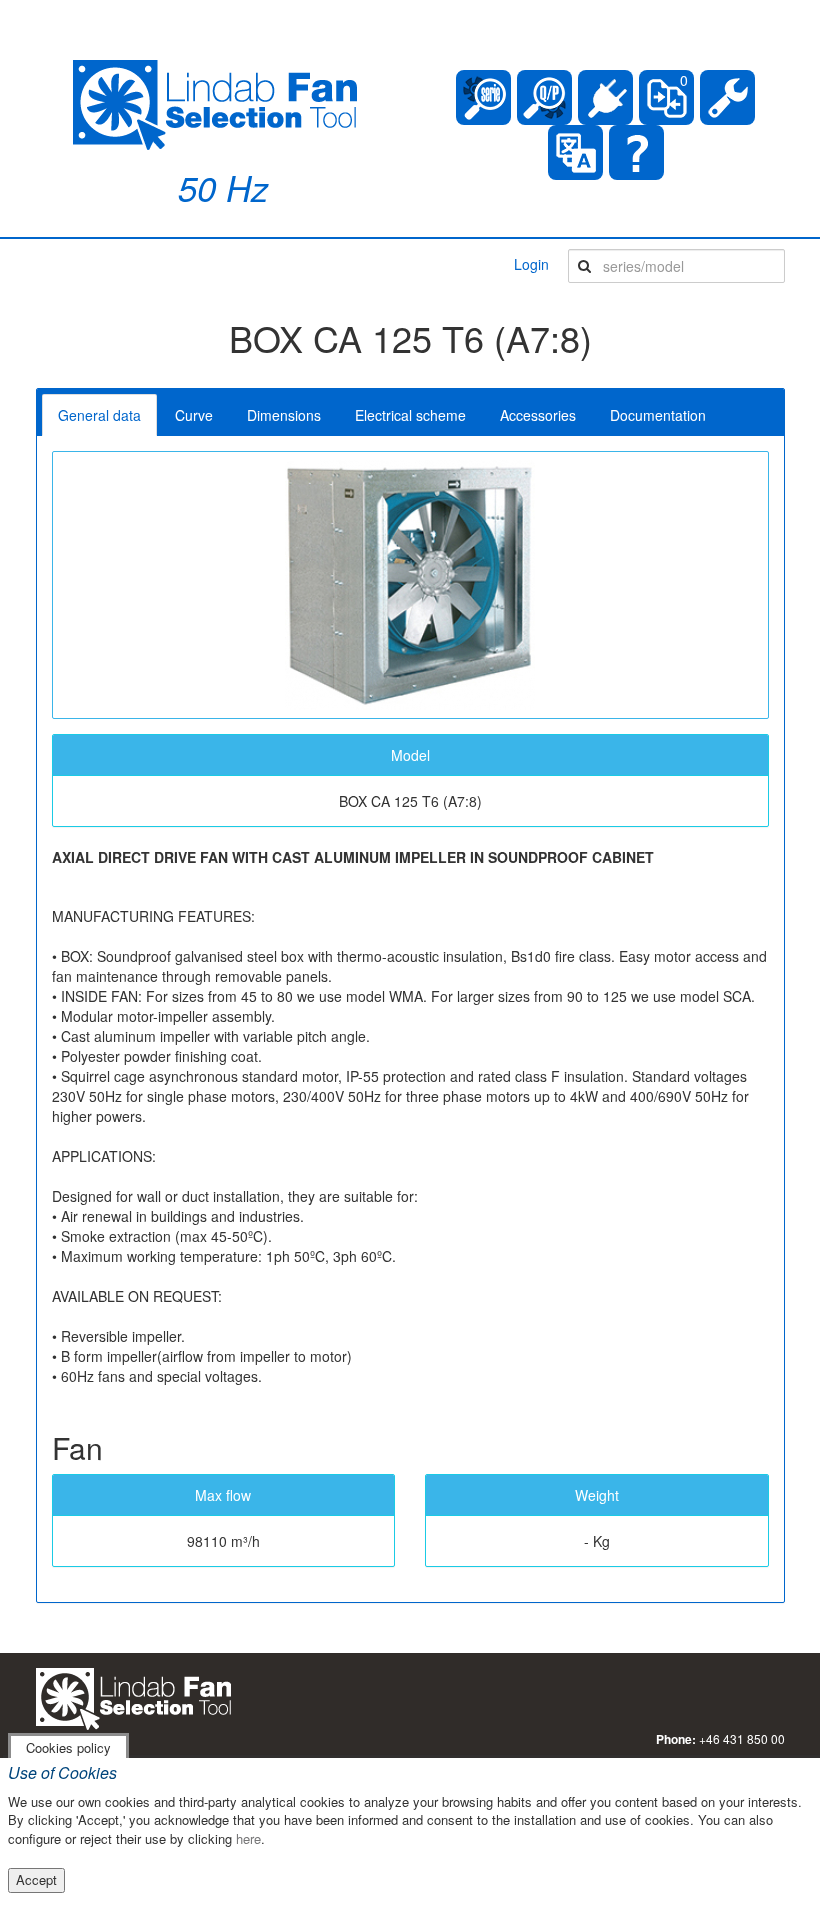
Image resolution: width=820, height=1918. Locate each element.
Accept (36, 1879)
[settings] (727, 97)
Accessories (538, 415)
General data (99, 415)
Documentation (658, 415)
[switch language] (575, 152)
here (248, 1838)
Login (531, 264)
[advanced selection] (544, 97)
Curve (194, 415)
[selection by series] (483, 97)
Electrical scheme (410, 415)
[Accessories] (605, 97)
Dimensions (284, 415)
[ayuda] (636, 152)
